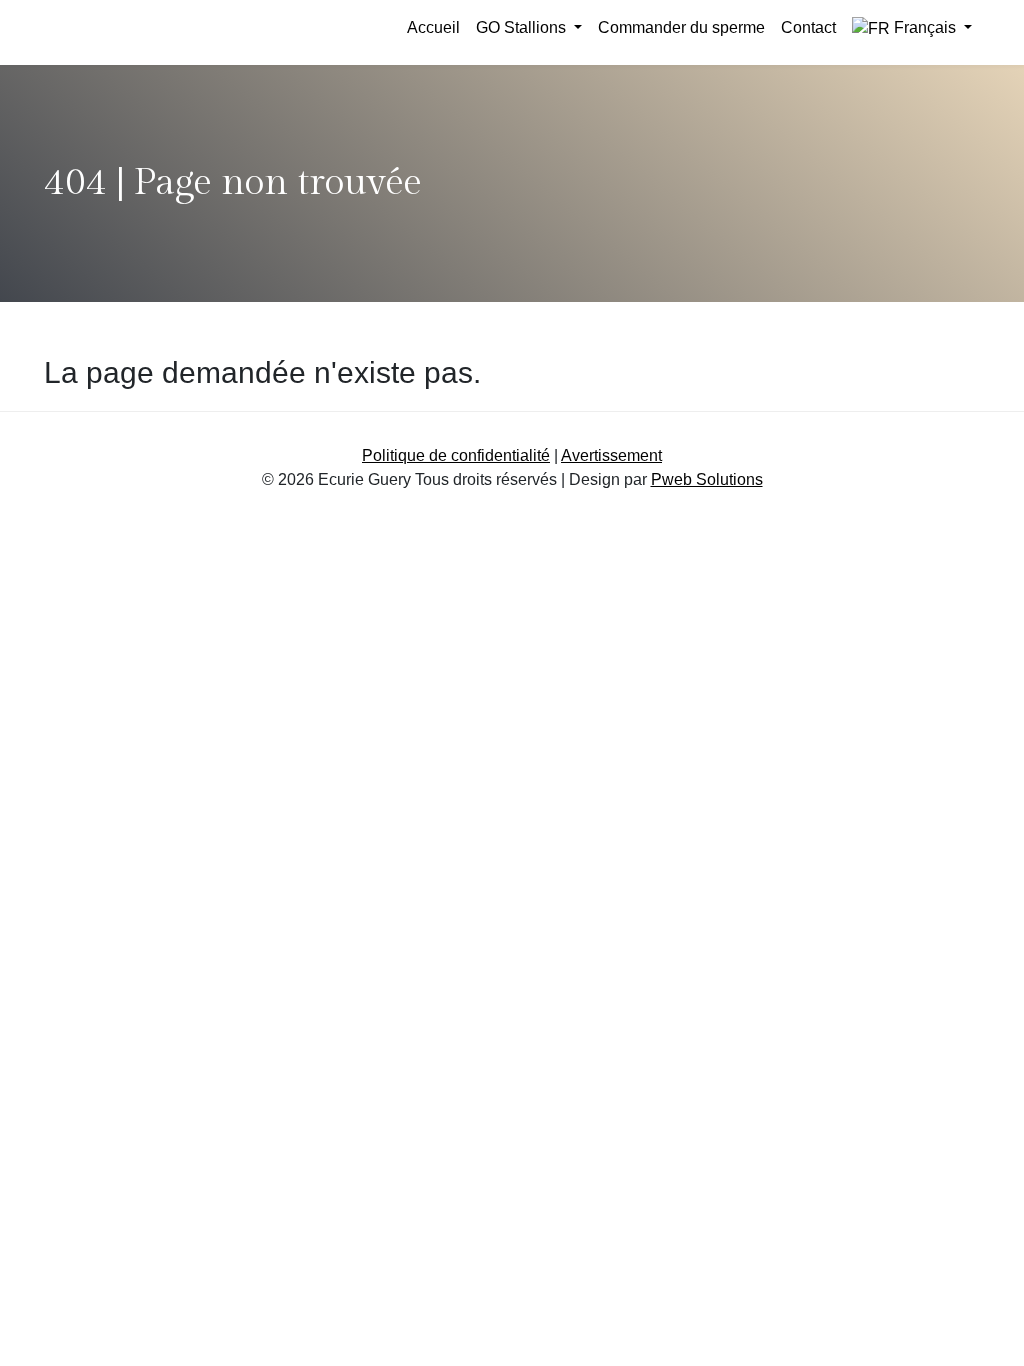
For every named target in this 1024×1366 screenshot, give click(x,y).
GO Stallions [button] (523, 27)
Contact (808, 27)
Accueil (433, 27)
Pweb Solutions (707, 479)
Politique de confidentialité (456, 455)
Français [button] (925, 27)
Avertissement (611, 455)
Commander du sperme (681, 27)
